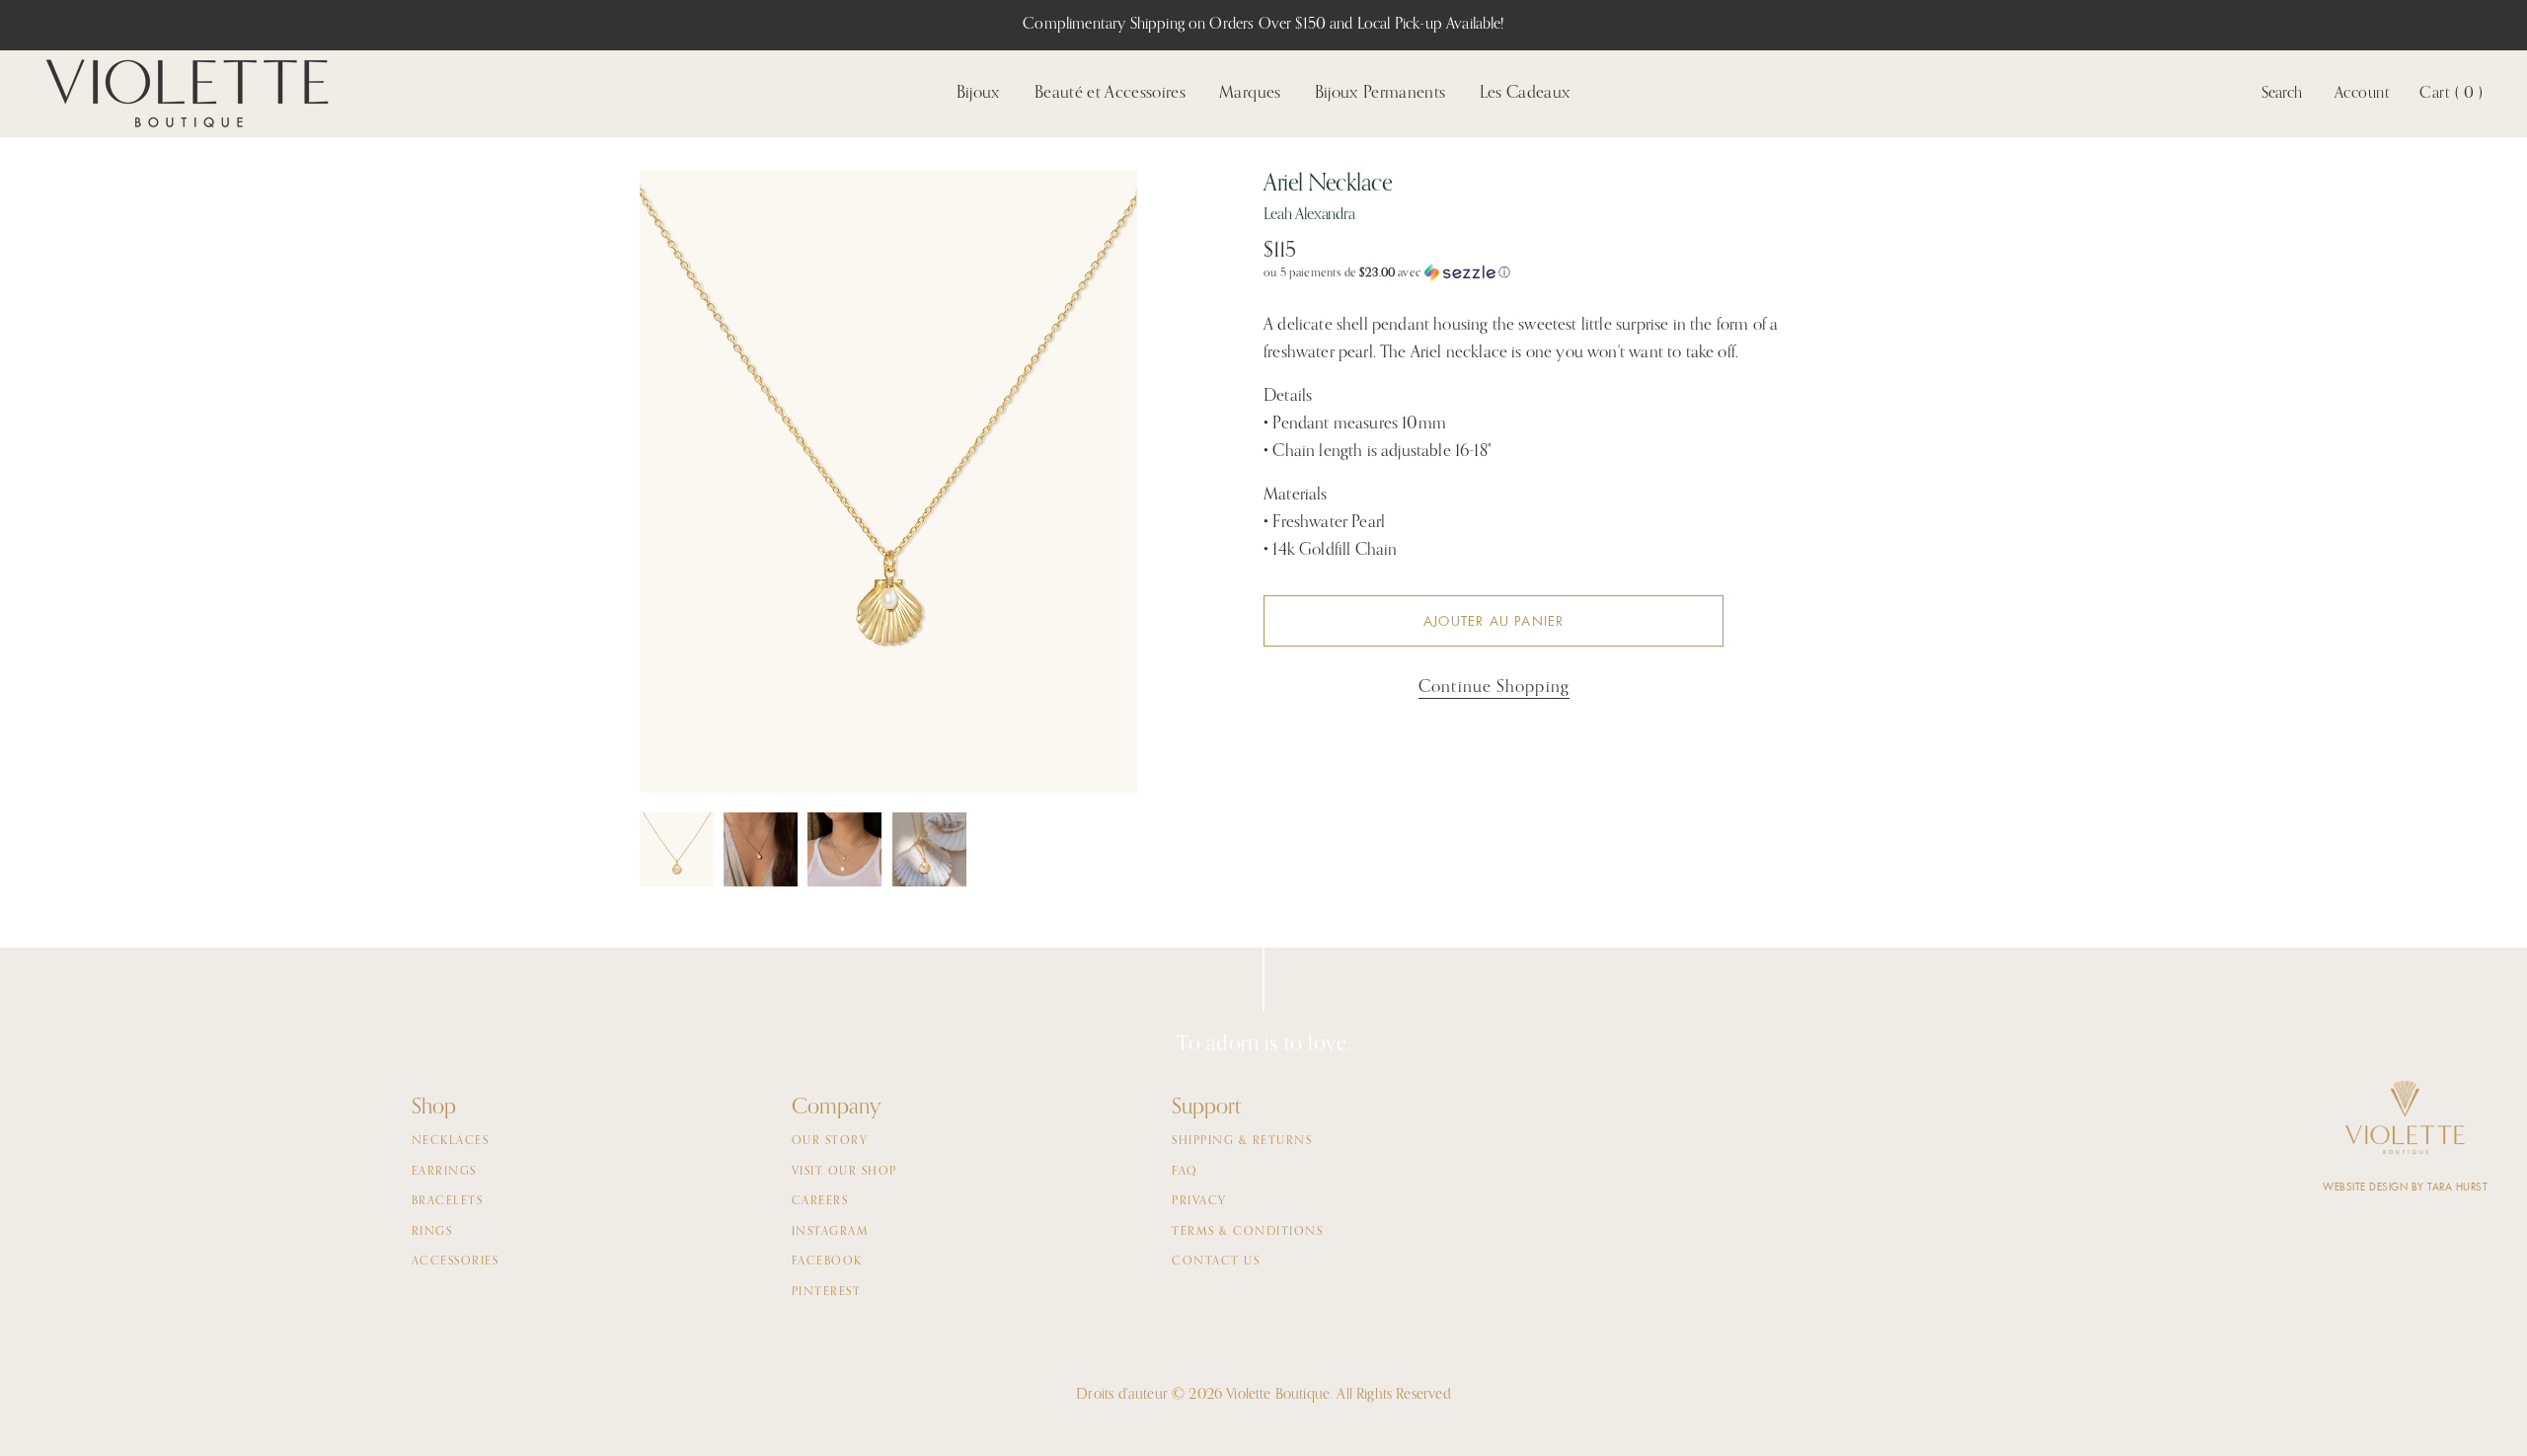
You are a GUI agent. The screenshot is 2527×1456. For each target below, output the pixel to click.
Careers (820, 1201)
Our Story (830, 1141)
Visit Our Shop (844, 1172)
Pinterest (827, 1292)
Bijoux (979, 93)
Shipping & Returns (1242, 1141)
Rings (432, 1232)
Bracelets (448, 1201)
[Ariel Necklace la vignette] (677, 849)
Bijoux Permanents (1380, 93)
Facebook (827, 1262)
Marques (1250, 93)
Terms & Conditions (1247, 1232)
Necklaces (451, 1141)
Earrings (444, 1172)
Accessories (456, 1262)
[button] (1557, 273)
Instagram (831, 1232)
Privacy (1199, 1201)
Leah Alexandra (1309, 215)
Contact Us (1216, 1262)
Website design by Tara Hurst (2405, 1187)
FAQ (1185, 1172)
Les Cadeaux (1526, 93)
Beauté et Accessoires (1110, 93)
